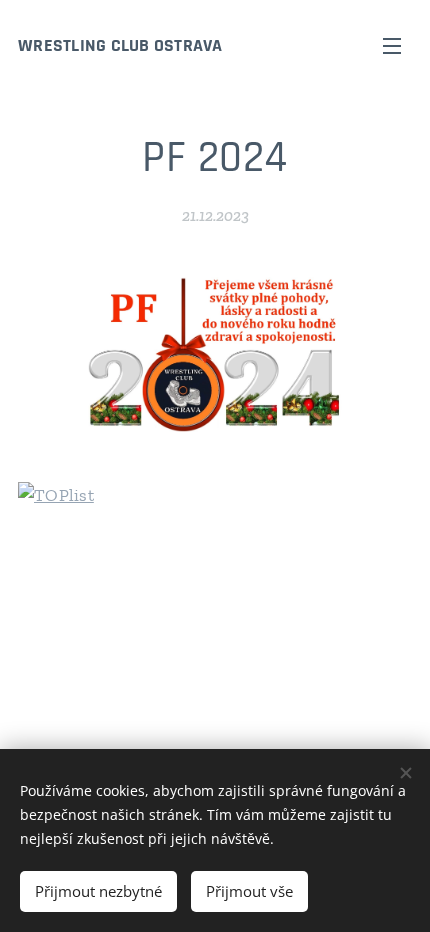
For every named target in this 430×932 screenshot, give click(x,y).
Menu (392, 45)
